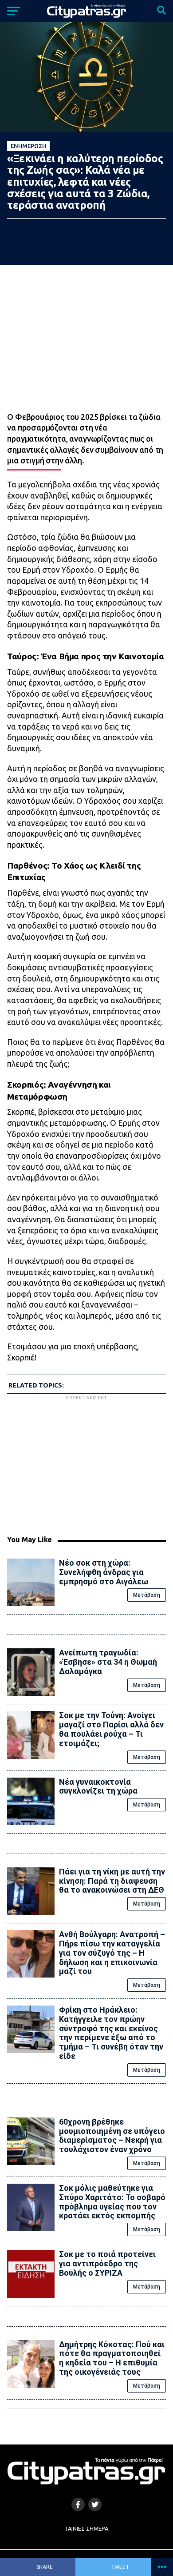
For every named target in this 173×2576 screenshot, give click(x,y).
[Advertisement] (86, 1464)
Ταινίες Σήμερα (86, 2528)
